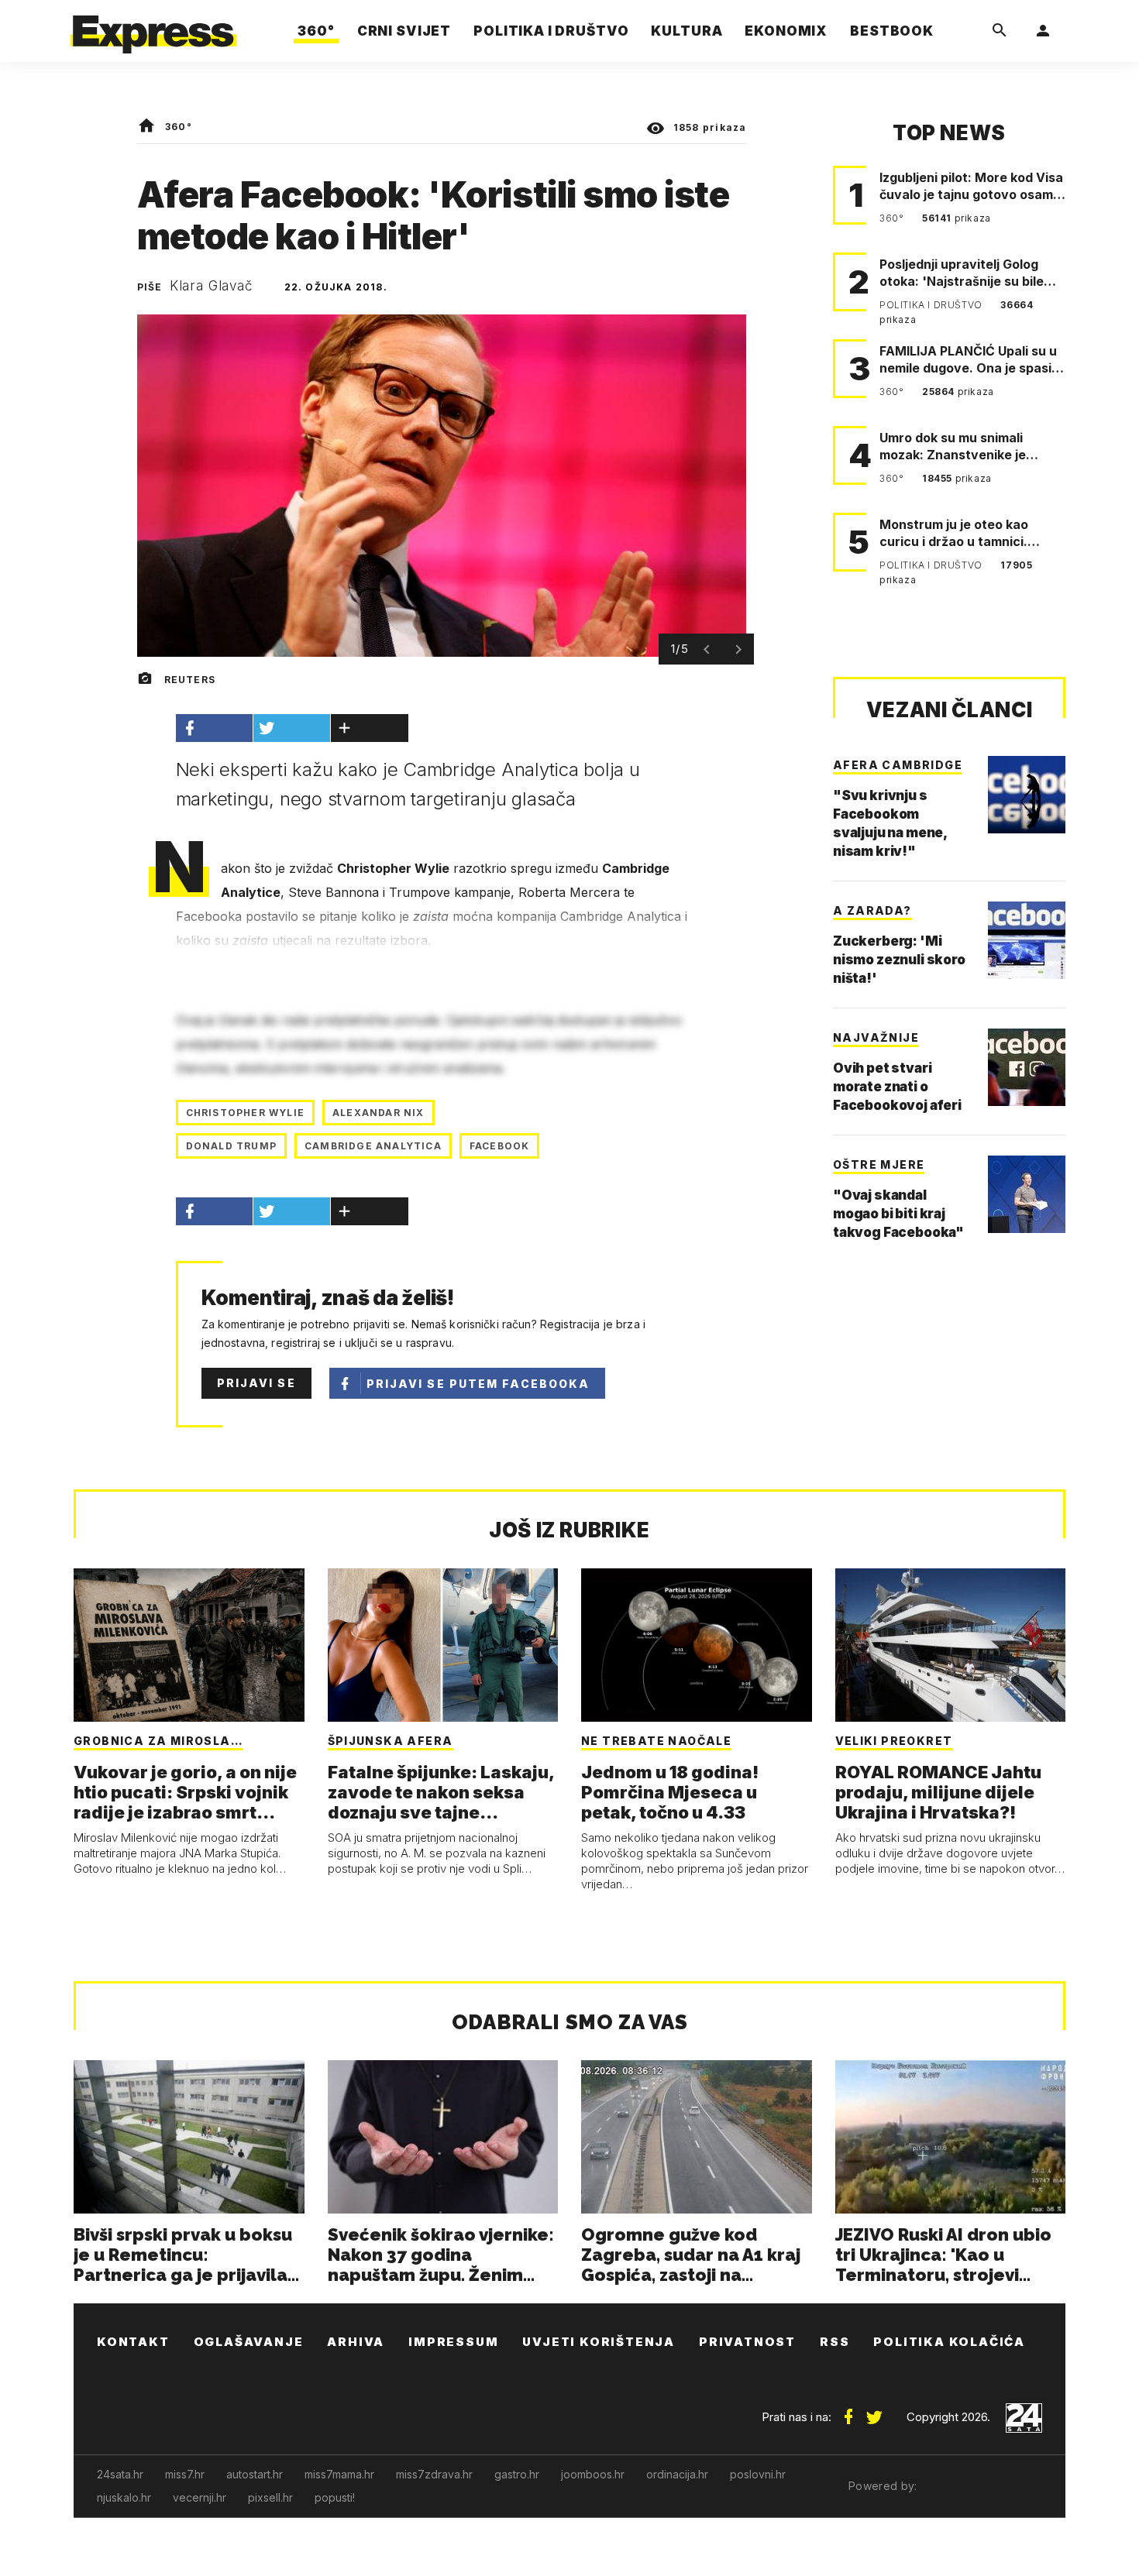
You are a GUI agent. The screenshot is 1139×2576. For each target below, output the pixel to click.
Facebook (500, 1146)
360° (179, 127)
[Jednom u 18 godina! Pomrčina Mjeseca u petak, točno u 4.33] (697, 1645)
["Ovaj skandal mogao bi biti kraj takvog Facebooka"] (1027, 1194)
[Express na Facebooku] (848, 2411)
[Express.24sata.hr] (153, 27)
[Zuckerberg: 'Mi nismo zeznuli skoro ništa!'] (1027, 940)
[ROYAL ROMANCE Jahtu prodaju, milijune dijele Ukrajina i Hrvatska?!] (951, 1645)
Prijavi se (256, 1383)
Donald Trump (231, 1146)
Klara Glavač (212, 286)
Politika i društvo (932, 305)
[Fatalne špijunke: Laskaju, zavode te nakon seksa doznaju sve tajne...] (443, 1645)
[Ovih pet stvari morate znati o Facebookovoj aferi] (1027, 1067)
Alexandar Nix (379, 1113)
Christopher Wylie (245, 1113)
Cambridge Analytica (373, 1146)
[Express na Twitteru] (874, 2411)
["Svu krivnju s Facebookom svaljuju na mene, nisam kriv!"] (1027, 795)
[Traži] (1000, 31)
